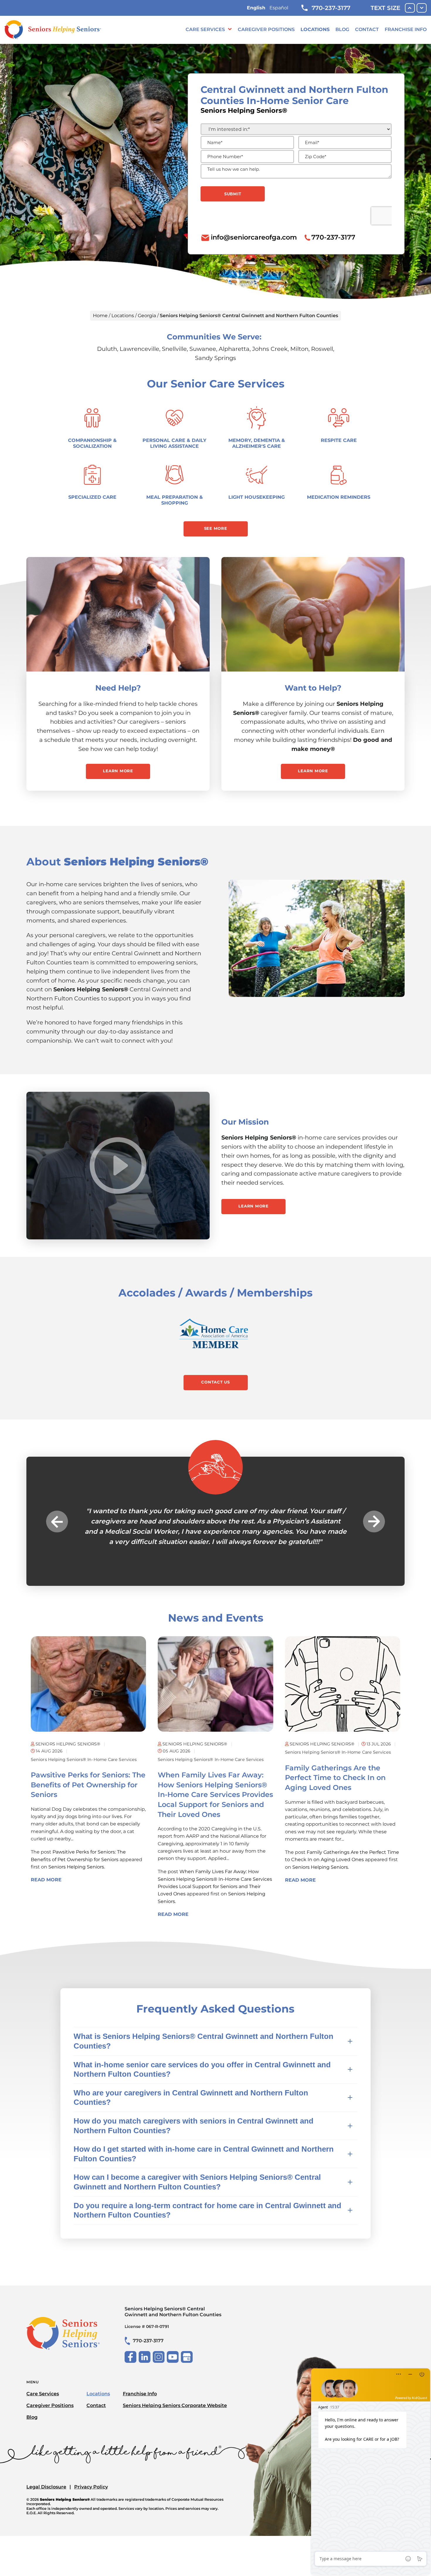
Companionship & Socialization (92, 443)
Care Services (205, 29)
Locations (315, 29)
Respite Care (339, 440)
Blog (342, 29)
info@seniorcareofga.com (254, 237)
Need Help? (118, 688)
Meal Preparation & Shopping (175, 500)
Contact (367, 29)
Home (100, 316)
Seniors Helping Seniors (76, 1938)
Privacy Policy (91, 2558)
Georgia (147, 316)
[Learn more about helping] (313, 614)
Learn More (118, 771)
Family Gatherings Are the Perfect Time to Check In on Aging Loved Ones (335, 1849)
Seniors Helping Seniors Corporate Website (175, 2477)
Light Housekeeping (257, 497)
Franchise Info (406, 29)
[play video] (118, 1166)
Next (374, 1557)
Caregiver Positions (266, 29)
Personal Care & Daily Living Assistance (174, 443)
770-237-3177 (331, 8)
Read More (46, 1951)
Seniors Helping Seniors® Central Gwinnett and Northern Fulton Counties (173, 2383)
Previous (57, 1557)
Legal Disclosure (46, 2558)
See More (216, 528)
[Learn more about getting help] (118, 614)
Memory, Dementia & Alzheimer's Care (257, 443)
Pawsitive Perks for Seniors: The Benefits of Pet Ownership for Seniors (88, 1856)
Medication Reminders (339, 497)
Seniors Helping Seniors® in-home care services (84, 1831)
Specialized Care (92, 497)
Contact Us (215, 1382)
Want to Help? (313, 688)
